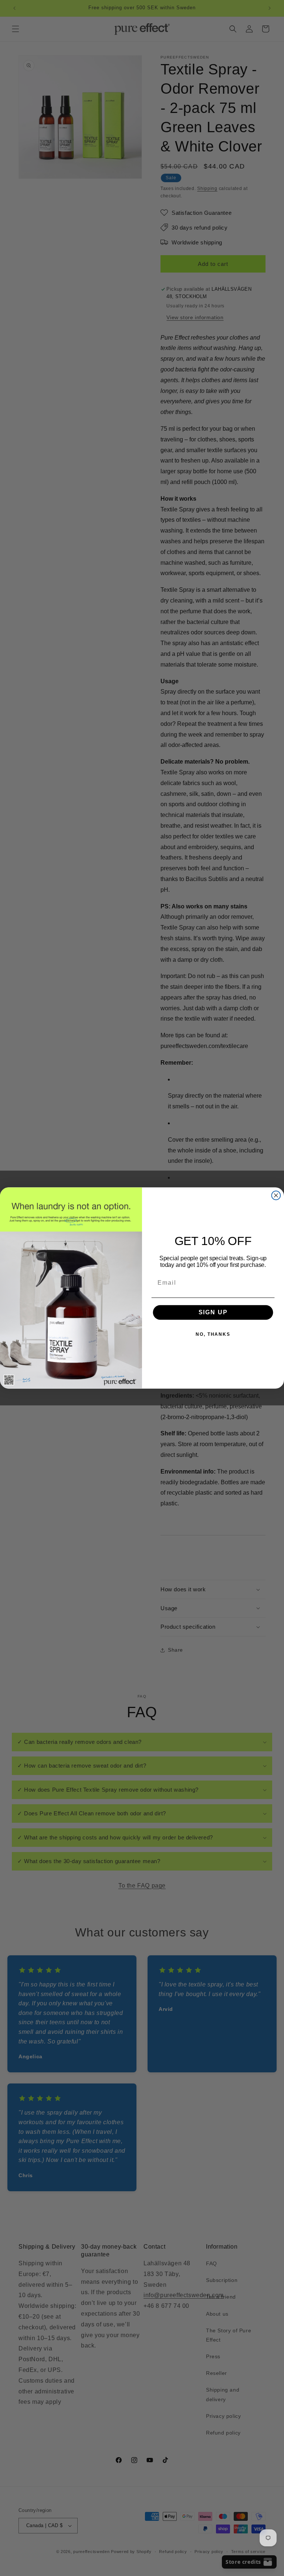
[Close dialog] (276, 1195)
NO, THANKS (213, 1334)
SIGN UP (213, 1312)
